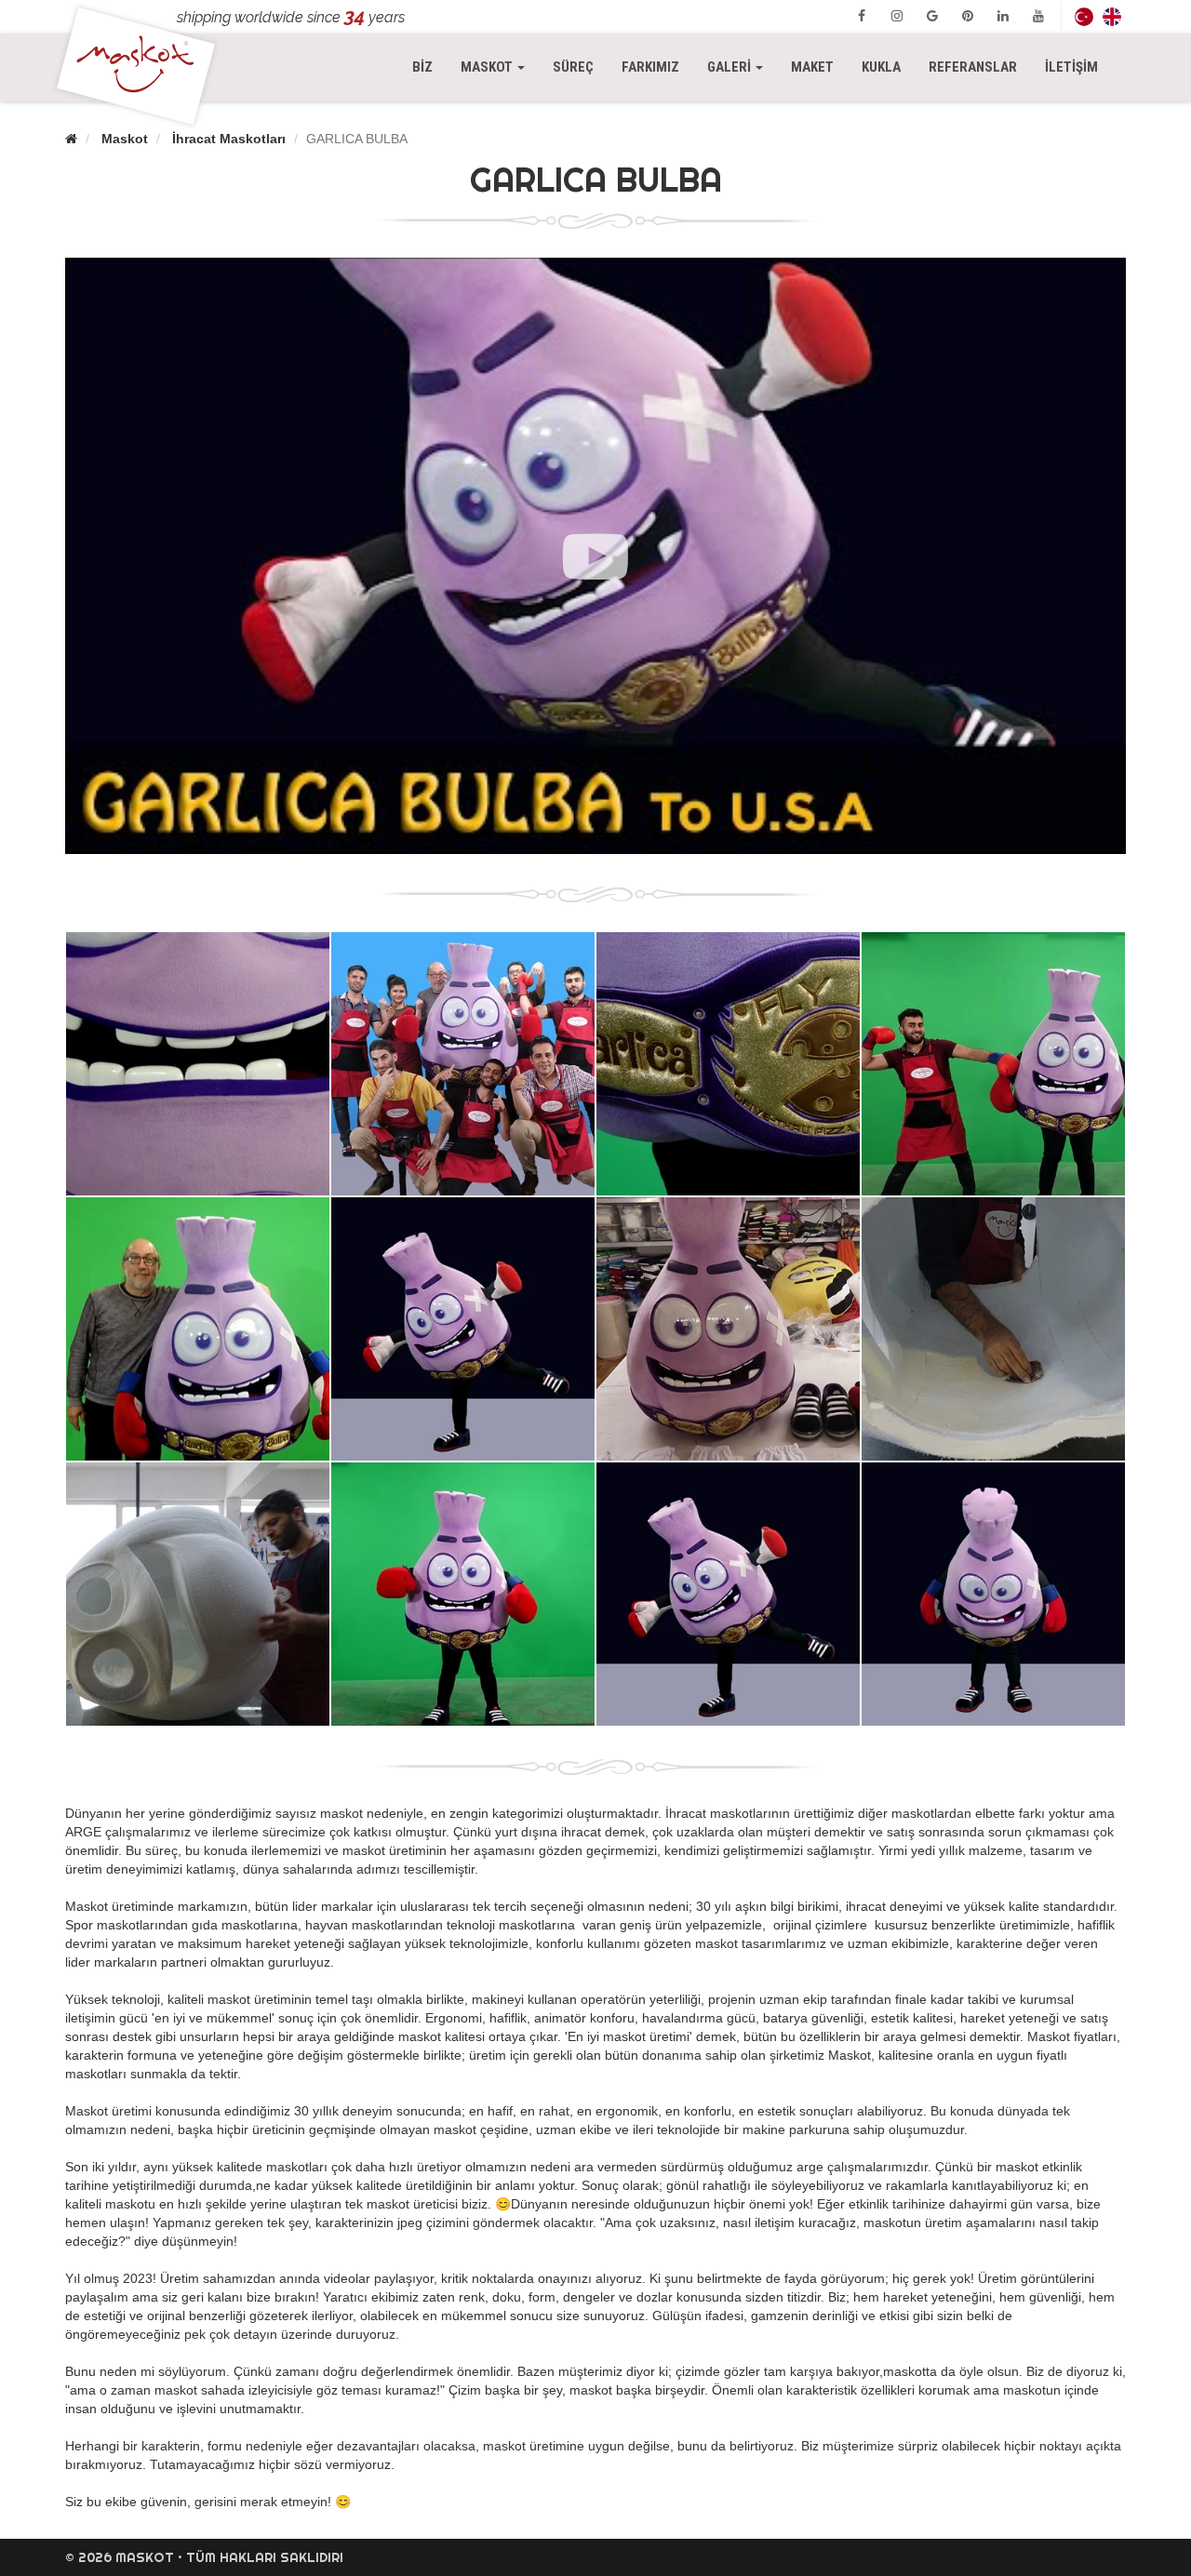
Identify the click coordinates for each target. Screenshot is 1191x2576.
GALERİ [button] (730, 67)
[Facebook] (862, 16)
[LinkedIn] (1003, 16)
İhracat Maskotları (229, 139)
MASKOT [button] (500, 67)
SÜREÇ (573, 67)
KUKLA (881, 67)
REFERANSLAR (973, 67)
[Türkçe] (1084, 16)
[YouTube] (1038, 16)
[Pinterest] (968, 16)
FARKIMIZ (650, 67)
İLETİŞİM (1071, 67)
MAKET (812, 67)
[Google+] (932, 16)
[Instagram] (897, 16)
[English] (1112, 16)
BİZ (422, 67)
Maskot (125, 139)
